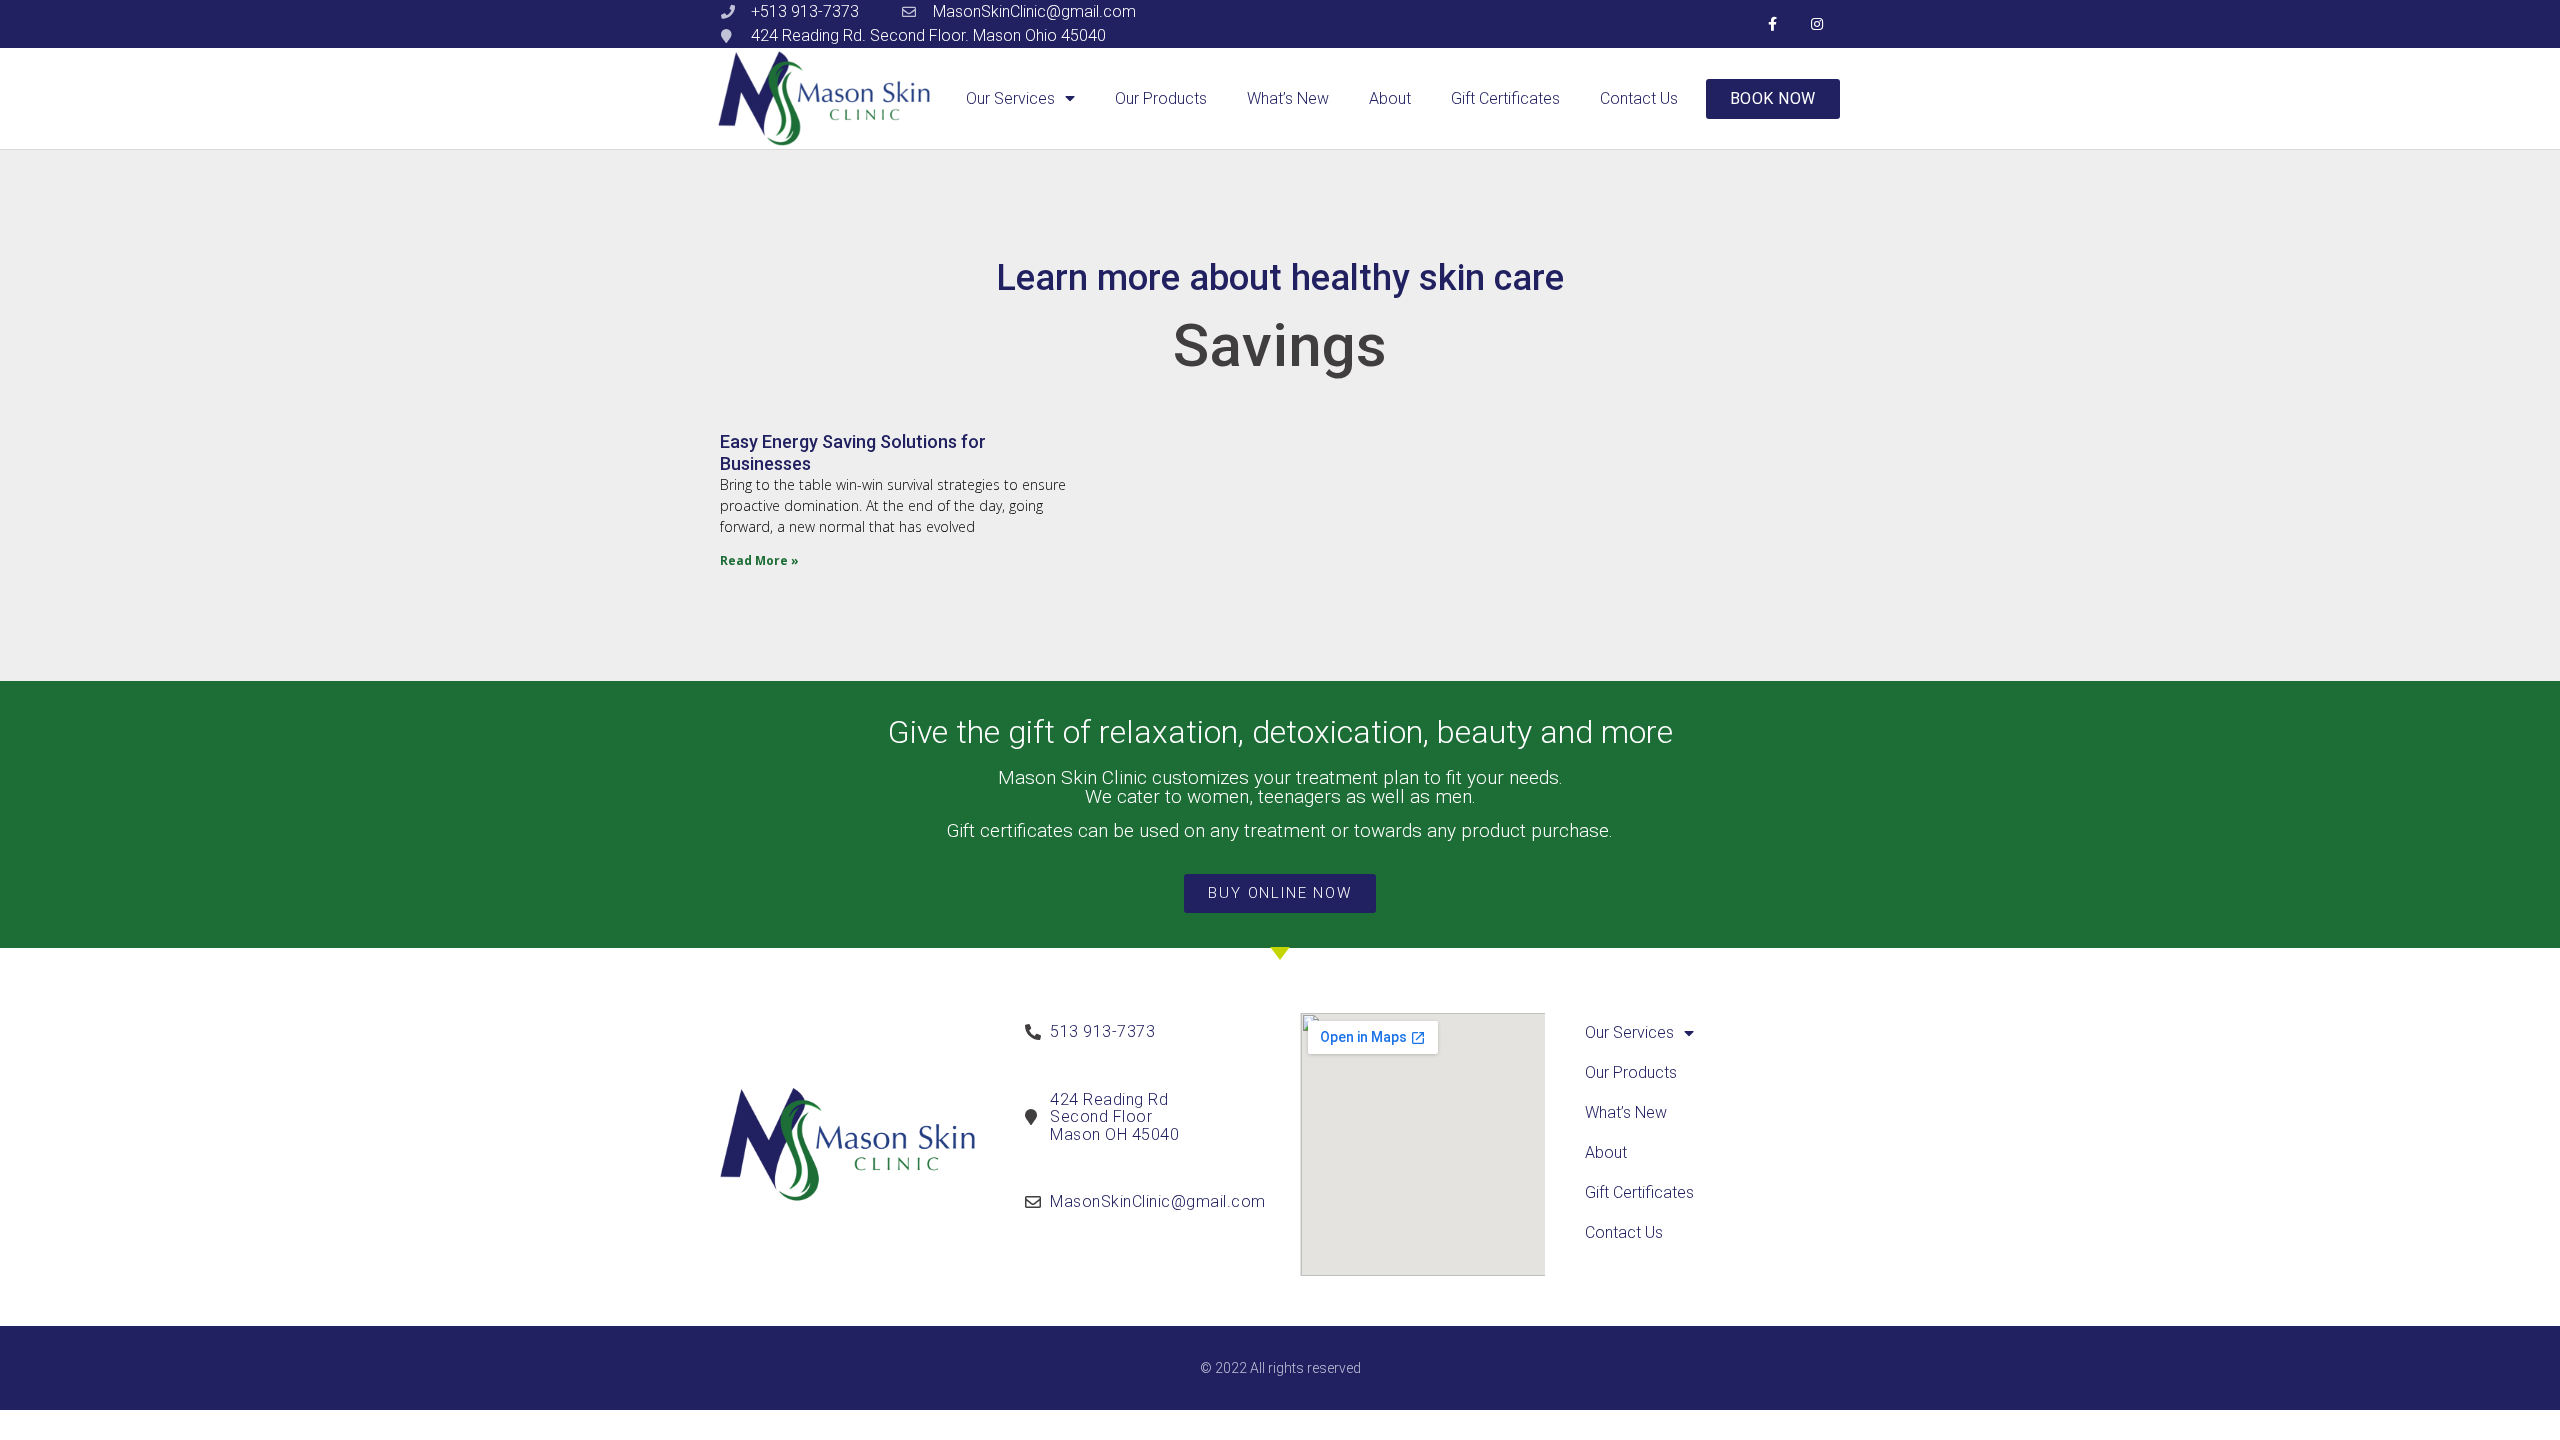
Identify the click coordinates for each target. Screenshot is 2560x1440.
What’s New (1288, 98)
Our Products (1161, 98)
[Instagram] (1817, 24)
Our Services (1010, 98)
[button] (1773, 99)
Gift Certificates (1505, 98)
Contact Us (1639, 98)
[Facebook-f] (1772, 24)
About (1390, 98)
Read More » (759, 560)
